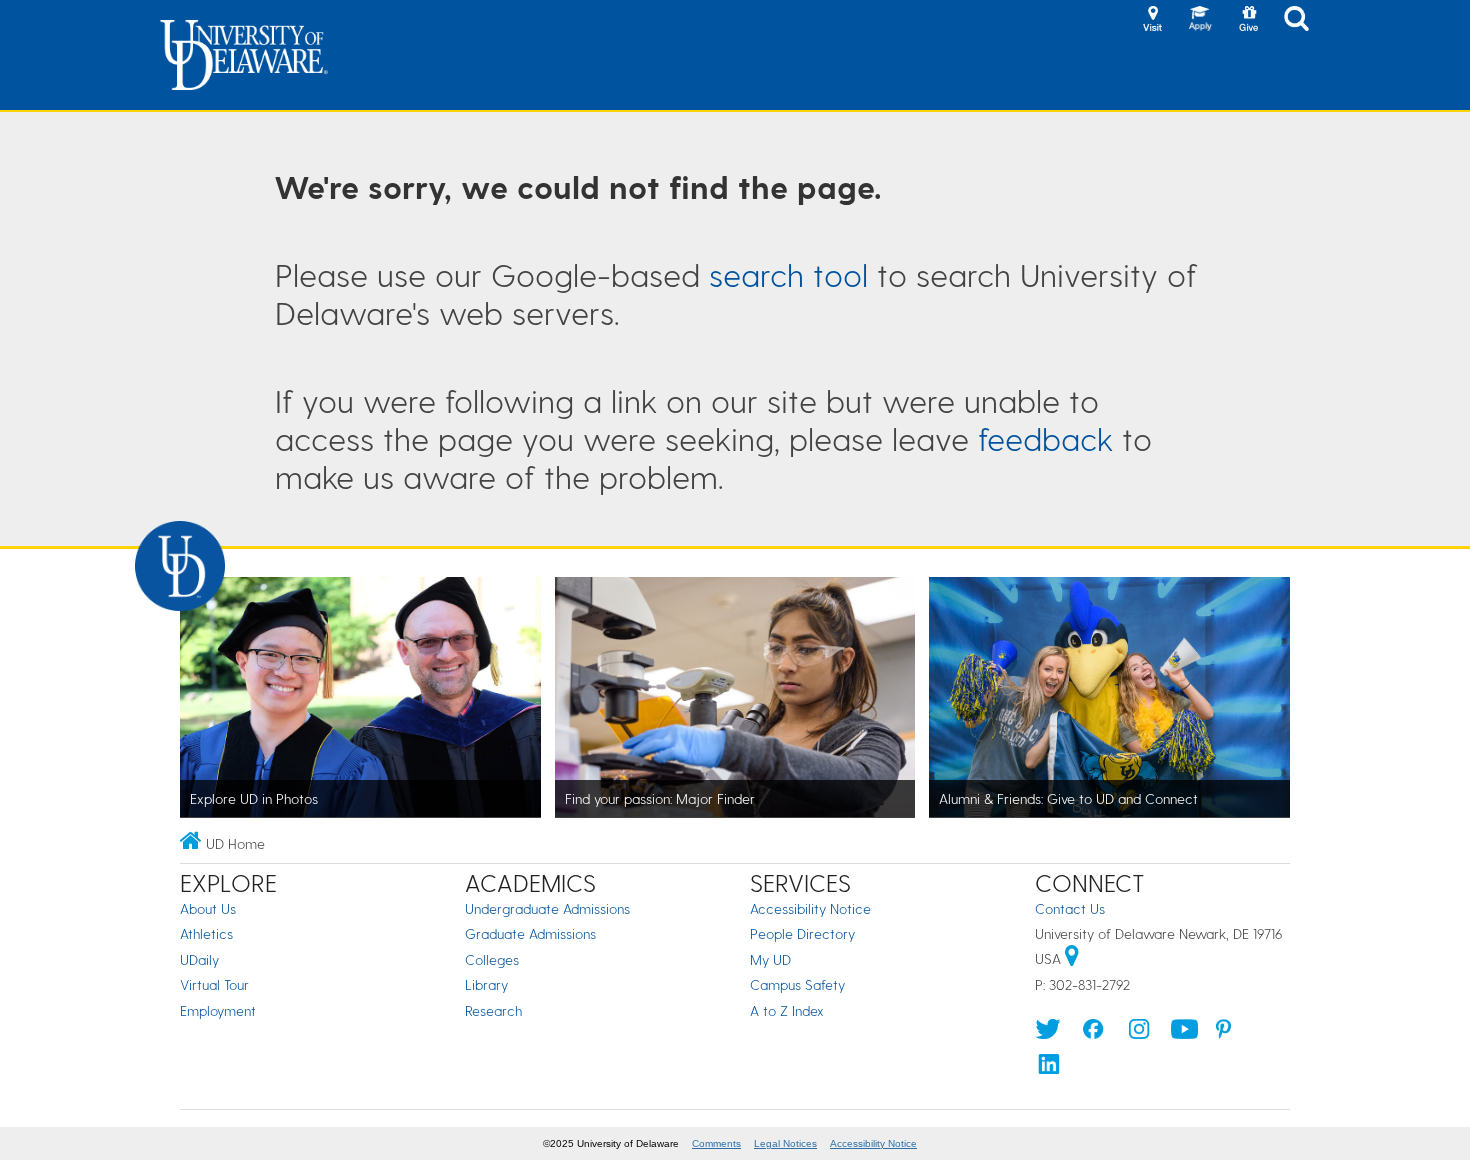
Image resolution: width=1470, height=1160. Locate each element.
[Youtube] (1185, 1033)
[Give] (1248, 20)
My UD (770, 959)
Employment (218, 1010)
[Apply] (1200, 20)
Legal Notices (785, 1143)
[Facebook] (1093, 1033)
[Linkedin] (1049, 1068)
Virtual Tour (214, 984)
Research (493, 1010)
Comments (716, 1143)
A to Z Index (787, 1010)
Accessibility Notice (810, 908)
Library (486, 984)
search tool (788, 274)
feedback (1045, 438)
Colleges (492, 959)
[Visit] (1152, 20)
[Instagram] (1139, 1033)
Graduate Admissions (530, 933)
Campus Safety (797, 984)
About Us (208, 908)
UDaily (199, 959)
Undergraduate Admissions (547, 908)
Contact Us (1070, 908)
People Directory (802, 933)
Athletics (206, 933)
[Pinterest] (1223, 1033)
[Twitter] (1048, 1033)
